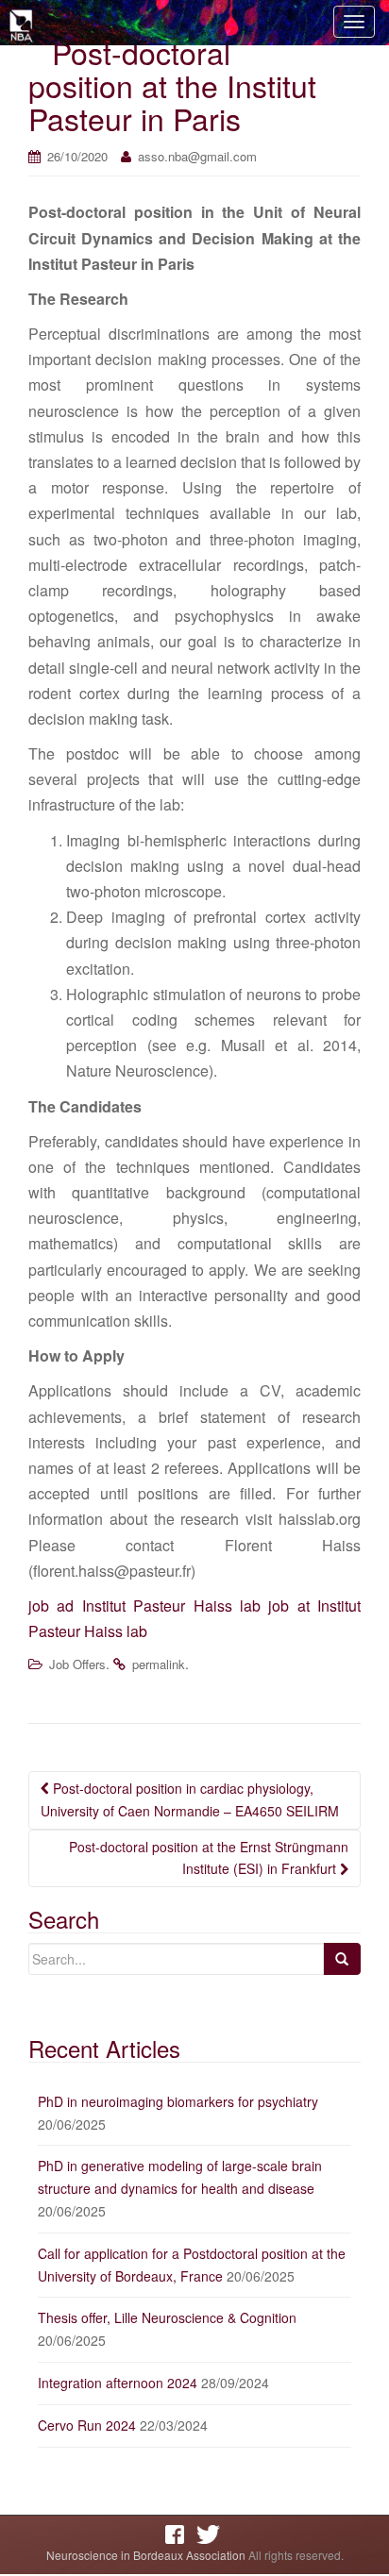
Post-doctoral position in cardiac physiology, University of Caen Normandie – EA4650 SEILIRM (190, 1799)
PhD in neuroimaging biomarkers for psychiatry (178, 2101)
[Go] (342, 1959)
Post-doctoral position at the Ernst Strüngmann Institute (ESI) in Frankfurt (209, 1858)
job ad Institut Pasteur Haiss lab (144, 1606)
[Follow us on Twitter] (211, 2534)
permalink (159, 1664)
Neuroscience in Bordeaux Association (146, 2555)
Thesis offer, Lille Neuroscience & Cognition (167, 2317)
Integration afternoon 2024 (118, 2383)
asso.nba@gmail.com (197, 156)
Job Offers (77, 1664)
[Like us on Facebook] (179, 2534)
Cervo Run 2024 (87, 2425)
